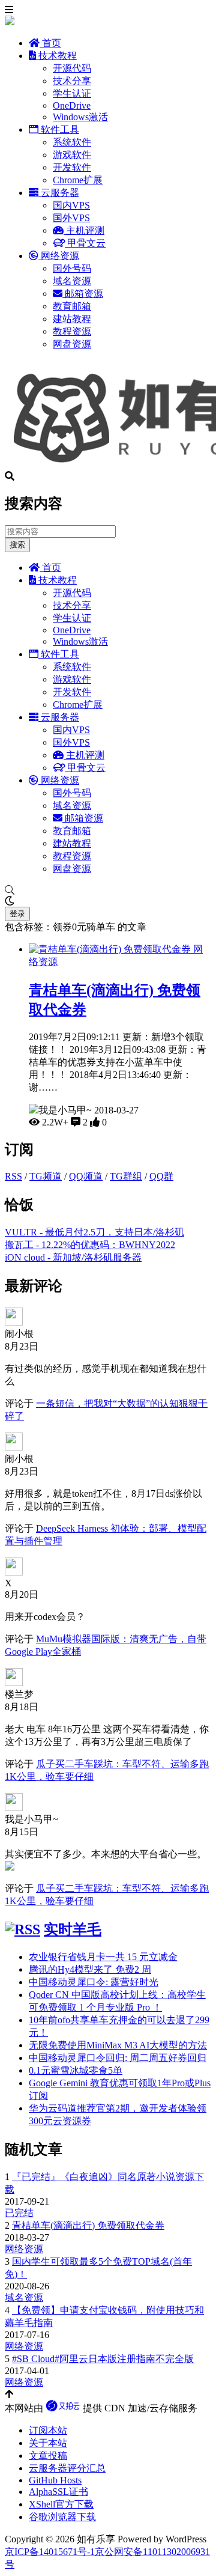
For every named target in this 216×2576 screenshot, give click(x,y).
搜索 (17, 545)
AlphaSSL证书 (58, 2492)
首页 (50, 43)
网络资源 (59, 256)
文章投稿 (48, 2456)
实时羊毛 (73, 1929)
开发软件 (72, 167)
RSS (13, 1176)
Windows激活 (80, 117)
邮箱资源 (83, 294)
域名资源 (72, 281)
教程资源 (72, 331)
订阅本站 (48, 2430)
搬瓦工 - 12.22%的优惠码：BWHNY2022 (90, 1245)
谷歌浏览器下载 (62, 2517)
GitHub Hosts (55, 2480)
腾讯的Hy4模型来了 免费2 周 (90, 1969)
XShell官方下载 (61, 2504)
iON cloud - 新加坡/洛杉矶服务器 (73, 1257)
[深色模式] (108, 901)
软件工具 (59, 129)
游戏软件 (72, 155)
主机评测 (84, 230)
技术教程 (56, 56)
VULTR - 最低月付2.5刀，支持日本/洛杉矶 (94, 1232)
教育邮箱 (72, 306)
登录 (17, 914)
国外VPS (71, 218)
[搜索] (108, 891)
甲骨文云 (85, 243)
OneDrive (72, 105)
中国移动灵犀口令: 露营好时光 (94, 1982)
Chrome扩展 (78, 180)
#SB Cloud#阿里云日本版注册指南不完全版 (103, 2359)
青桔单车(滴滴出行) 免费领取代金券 (88, 2225)
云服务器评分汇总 (67, 2468)
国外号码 (72, 268)
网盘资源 (72, 344)
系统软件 (72, 142)
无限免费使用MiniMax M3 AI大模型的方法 (118, 2045)
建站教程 (72, 319)
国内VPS (71, 205)
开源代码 (72, 68)
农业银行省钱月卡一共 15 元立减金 (103, 1957)
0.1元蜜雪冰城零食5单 (76, 2070)
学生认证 (72, 93)
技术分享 (72, 81)
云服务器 (59, 193)
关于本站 (48, 2443)
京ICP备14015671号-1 (50, 2552)
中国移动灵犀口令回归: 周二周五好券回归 (118, 2058)
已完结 (19, 2213)
